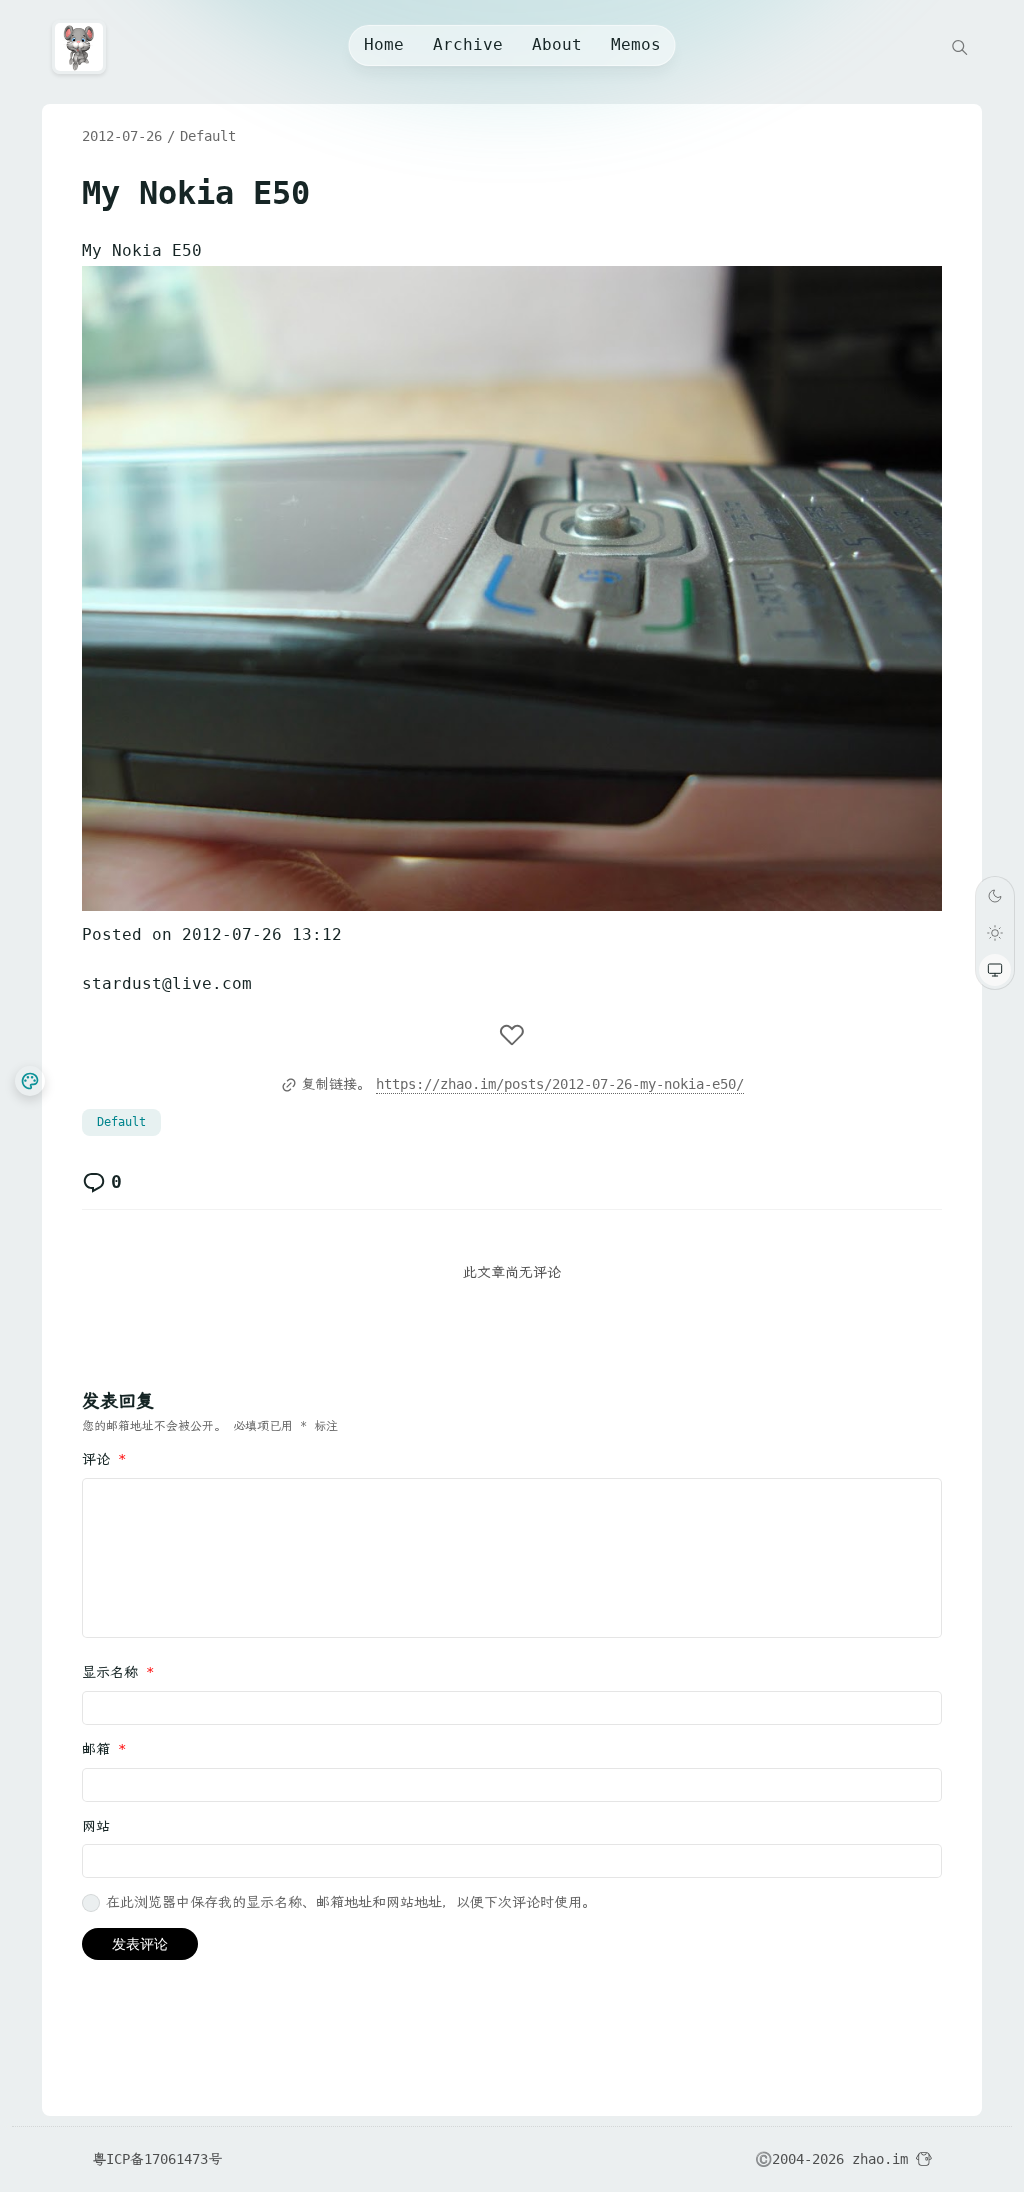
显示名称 (118, 1672)
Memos (636, 44)
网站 (96, 1826)
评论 (104, 1459)
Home (384, 44)
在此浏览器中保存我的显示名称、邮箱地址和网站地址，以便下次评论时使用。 (351, 1902)
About (557, 44)
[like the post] (512, 1036)
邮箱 (104, 1749)
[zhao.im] (84, 47)
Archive (468, 44)
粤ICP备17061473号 (157, 2159)
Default (208, 136)
